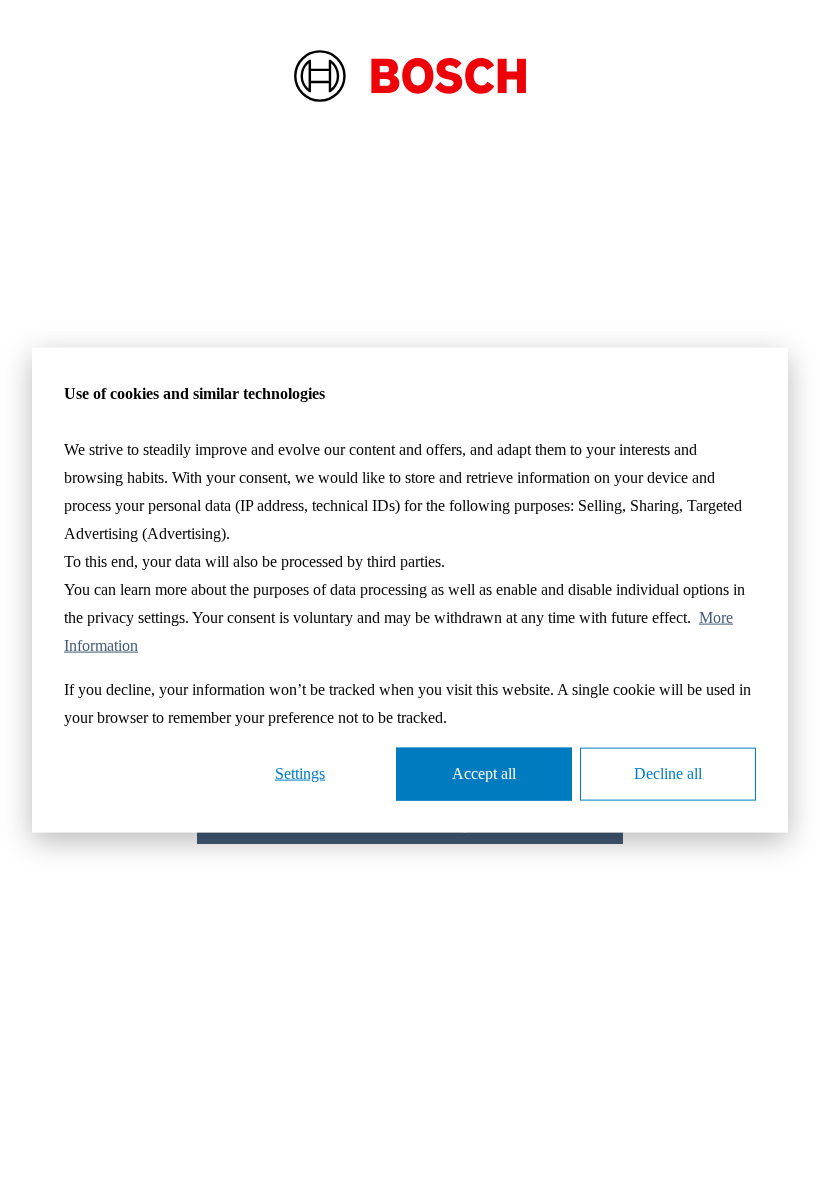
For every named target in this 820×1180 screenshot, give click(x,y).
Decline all (668, 773)
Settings (300, 773)
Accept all (484, 773)
